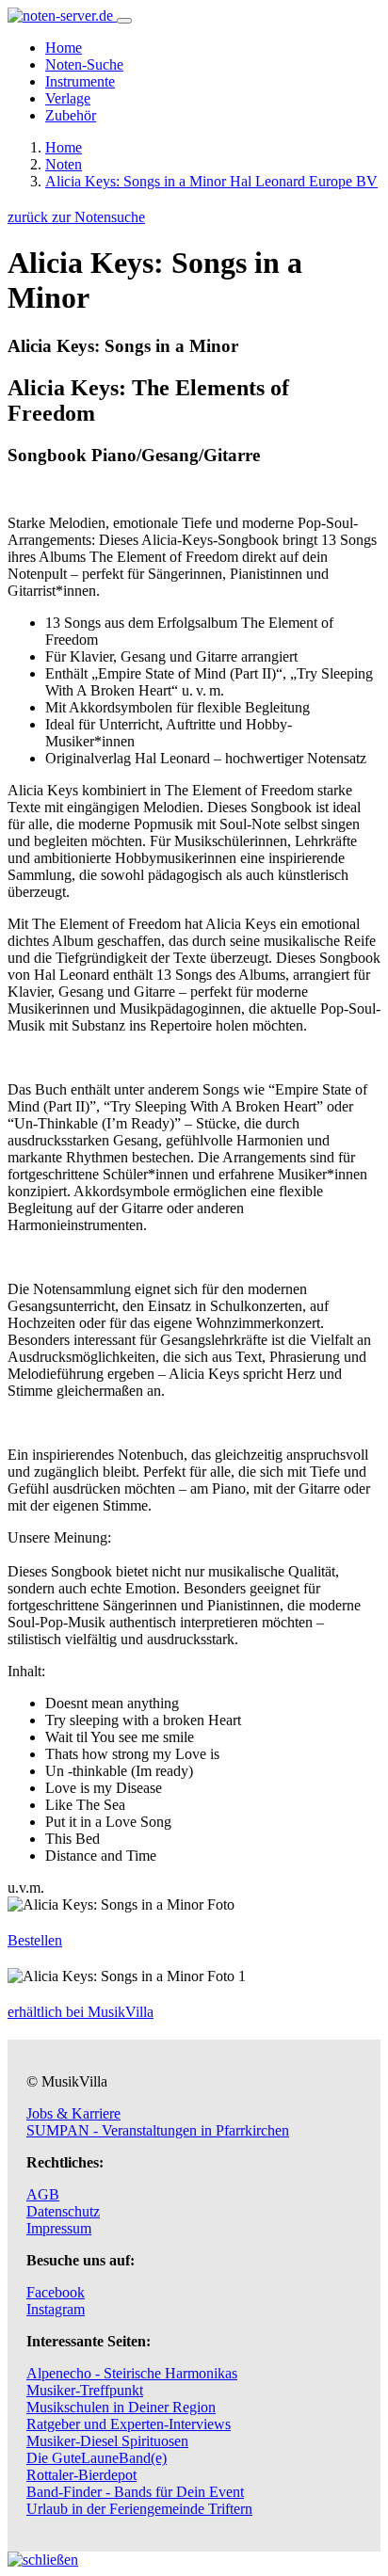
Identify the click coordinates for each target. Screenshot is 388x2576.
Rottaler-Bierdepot (81, 2475)
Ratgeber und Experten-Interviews (129, 2424)
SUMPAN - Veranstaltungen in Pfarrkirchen (158, 2130)
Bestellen (35, 1940)
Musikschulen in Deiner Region (121, 2407)
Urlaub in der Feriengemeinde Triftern (139, 2509)
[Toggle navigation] (124, 21)
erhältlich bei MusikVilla (81, 2012)
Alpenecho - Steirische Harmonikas (132, 2373)
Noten (64, 164)
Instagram (56, 2309)
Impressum (59, 2228)
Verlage (68, 98)
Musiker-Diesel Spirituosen (107, 2441)
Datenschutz (63, 2211)
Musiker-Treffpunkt (85, 2390)
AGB (43, 2194)
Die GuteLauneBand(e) (97, 2458)
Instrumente (80, 81)
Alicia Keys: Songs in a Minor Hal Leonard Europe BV (211, 181)
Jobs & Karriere (73, 2113)
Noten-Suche (84, 64)
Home (64, 48)
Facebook (56, 2292)
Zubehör (71, 115)
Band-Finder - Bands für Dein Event (135, 2492)
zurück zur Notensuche (76, 217)
